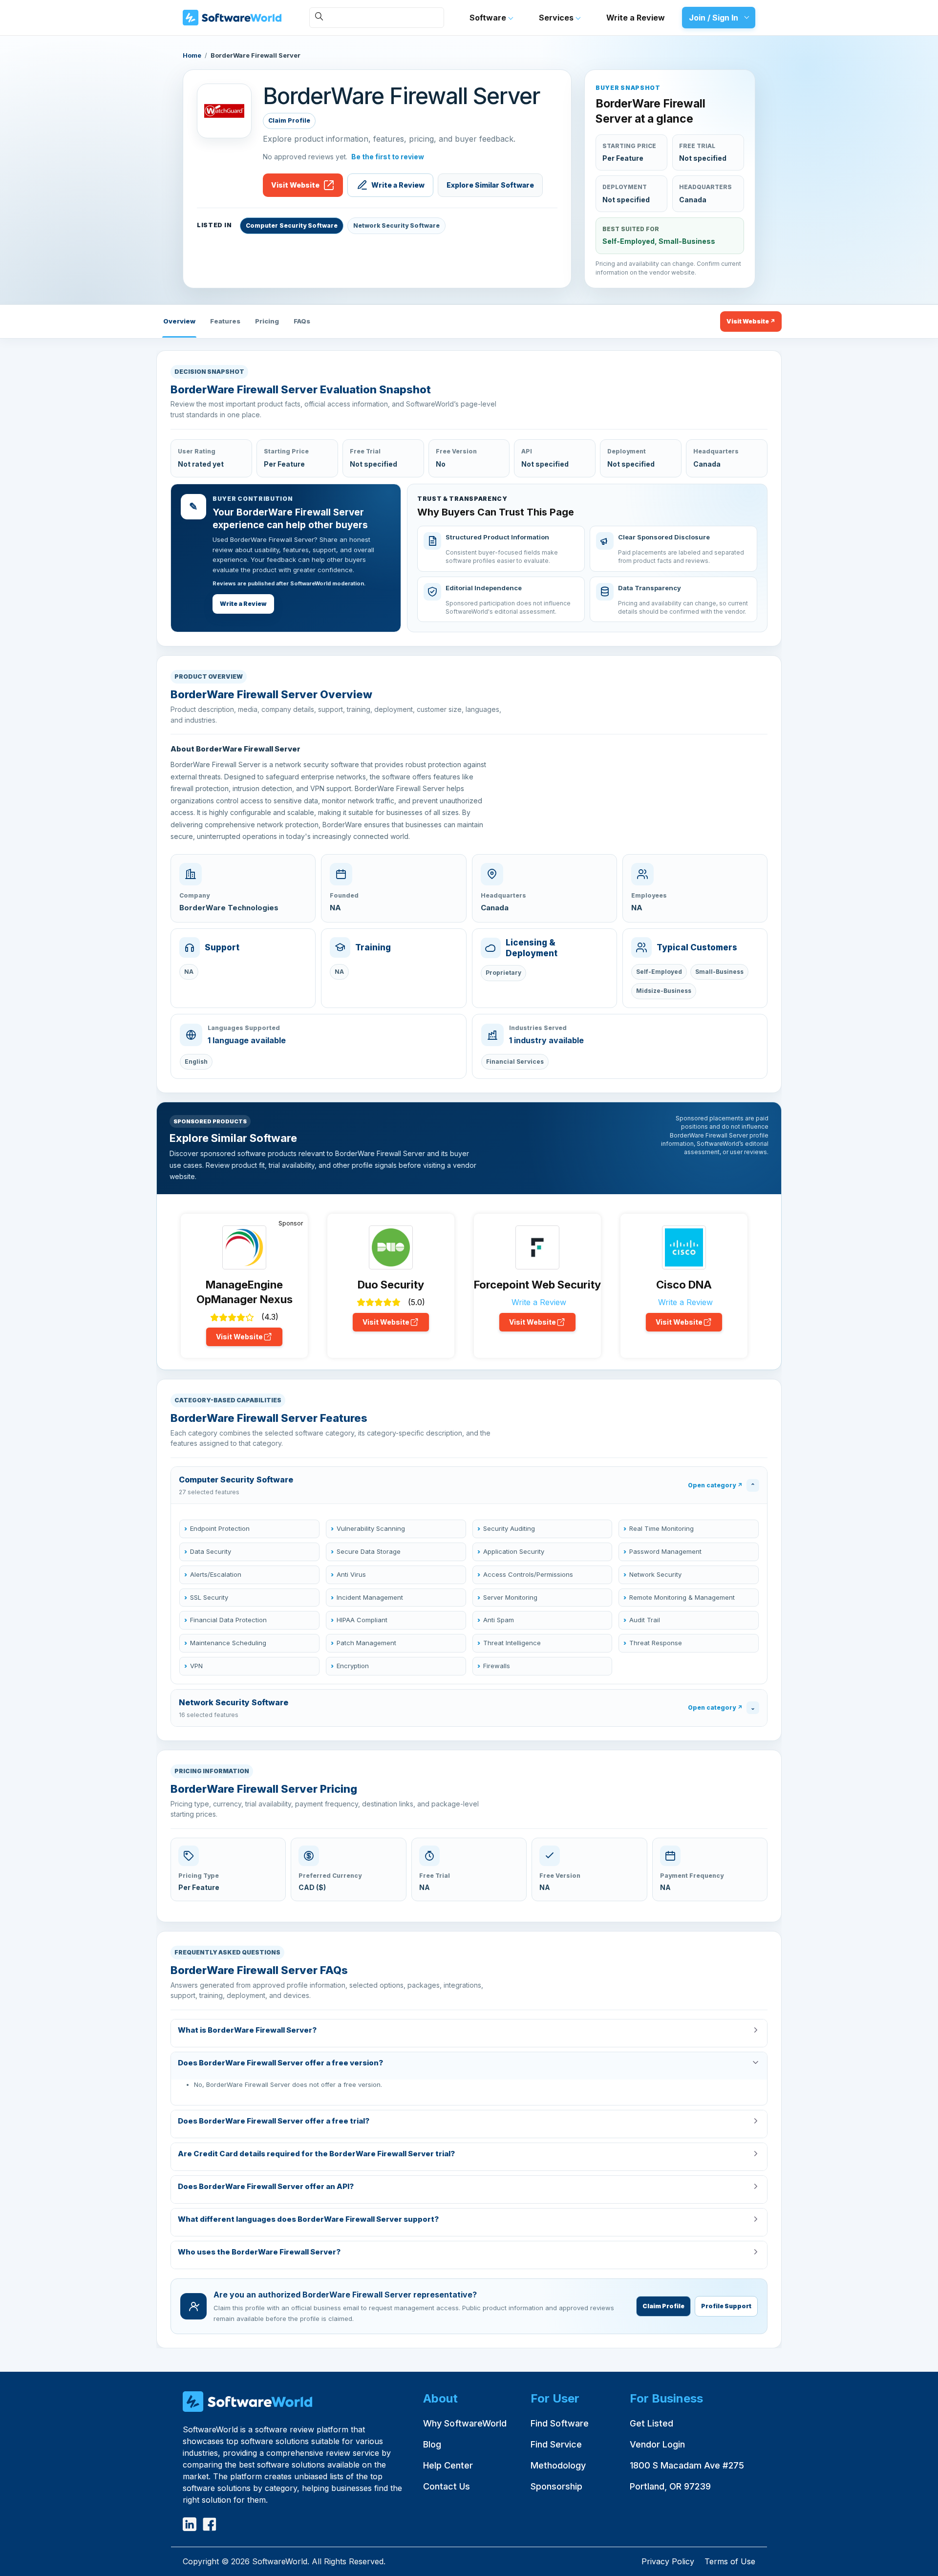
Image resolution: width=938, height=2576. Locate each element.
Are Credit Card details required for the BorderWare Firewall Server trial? (316, 2154)
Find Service (556, 2444)
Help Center (448, 2465)
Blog (432, 2444)
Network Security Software (396, 225)
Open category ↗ (715, 1485)
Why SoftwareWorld (465, 2423)
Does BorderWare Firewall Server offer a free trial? (274, 2121)
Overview (179, 321)
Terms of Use (730, 2561)
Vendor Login (657, 2444)
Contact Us (447, 2486)
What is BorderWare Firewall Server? (247, 2030)
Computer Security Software (292, 225)
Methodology (558, 2465)
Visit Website (295, 185)
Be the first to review (388, 157)
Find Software (560, 2423)
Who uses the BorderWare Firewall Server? (259, 2252)
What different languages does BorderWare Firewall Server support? (308, 2219)
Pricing (267, 321)
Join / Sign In (714, 18)
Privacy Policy (668, 2561)
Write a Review (636, 18)
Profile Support (726, 2306)
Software (489, 18)
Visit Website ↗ (751, 321)
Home (192, 55)
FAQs (302, 321)
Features (225, 321)
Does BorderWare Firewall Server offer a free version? (280, 2063)
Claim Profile (289, 120)
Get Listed (651, 2423)
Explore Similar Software (490, 185)
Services (557, 18)
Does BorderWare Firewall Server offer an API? (266, 2186)
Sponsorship (556, 2486)
